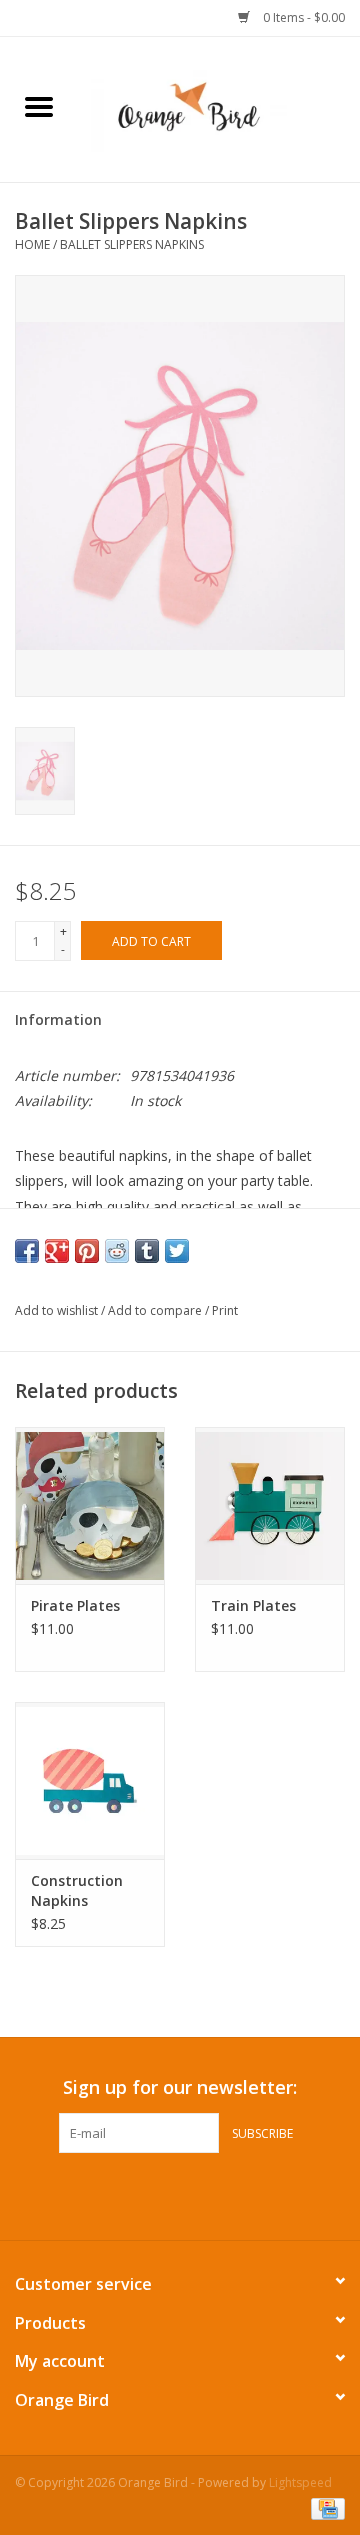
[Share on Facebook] (27, 1251)
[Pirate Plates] (90, 1505)
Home (32, 244)
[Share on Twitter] (177, 1251)
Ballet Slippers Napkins (132, 244)
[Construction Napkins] (90, 1780)
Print (225, 1310)
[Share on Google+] (57, 1251)
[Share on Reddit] (117, 1251)
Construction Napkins (77, 1890)
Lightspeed (300, 2482)
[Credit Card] (324, 2507)
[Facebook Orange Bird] (162, 2194)
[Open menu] (39, 106)
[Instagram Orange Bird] (198, 2194)
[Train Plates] (270, 1505)
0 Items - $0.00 (302, 17)
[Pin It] (87, 1251)
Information (58, 1019)
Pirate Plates (75, 1605)
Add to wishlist (58, 1310)
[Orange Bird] (219, 107)
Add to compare (156, 1310)
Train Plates (253, 1605)
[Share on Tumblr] (147, 1251)
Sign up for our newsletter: (180, 2087)
